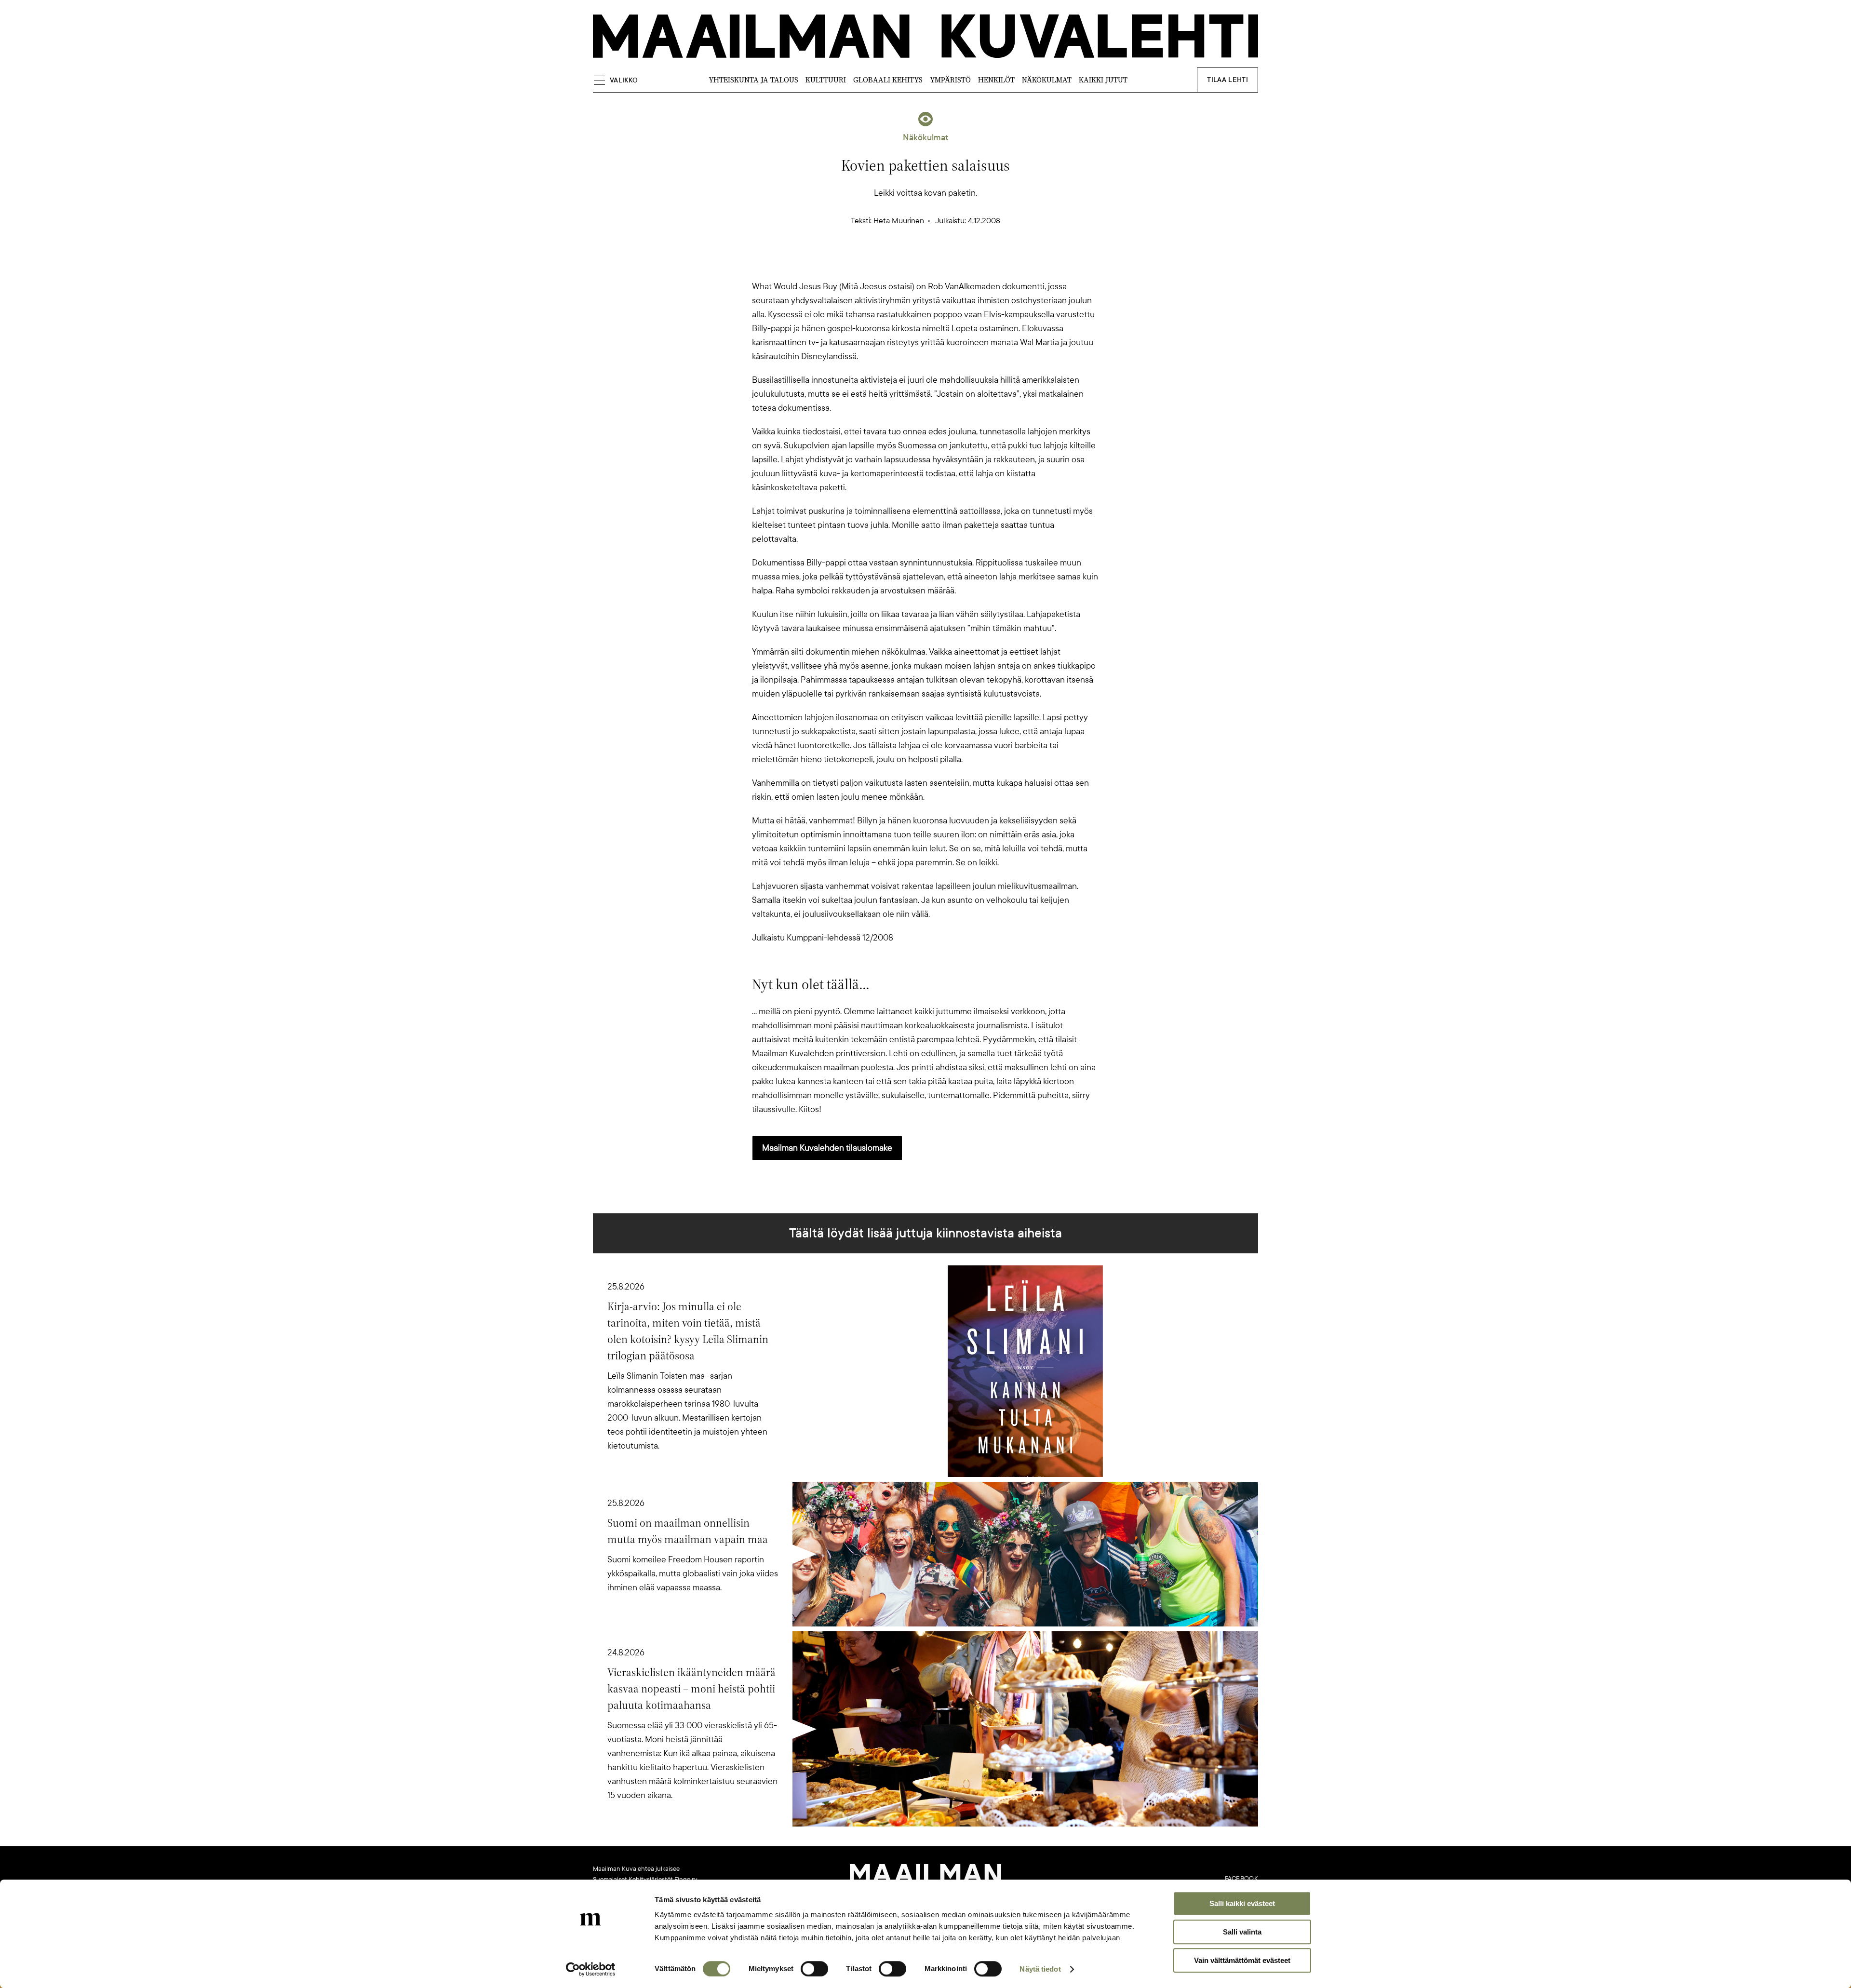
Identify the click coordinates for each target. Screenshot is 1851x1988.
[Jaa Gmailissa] (910, 263)
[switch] (814, 1969)
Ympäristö (950, 80)
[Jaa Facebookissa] (941, 263)
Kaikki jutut (1103, 80)
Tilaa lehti (1227, 80)
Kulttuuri (826, 80)
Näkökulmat (1047, 80)
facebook (1241, 1879)
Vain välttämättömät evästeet (1242, 1960)
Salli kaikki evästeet (1242, 1903)
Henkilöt (996, 80)
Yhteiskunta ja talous (753, 80)
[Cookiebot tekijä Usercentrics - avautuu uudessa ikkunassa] (591, 1969)
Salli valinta (1242, 1932)
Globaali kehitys (888, 80)
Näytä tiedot (1040, 1969)
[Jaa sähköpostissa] (972, 263)
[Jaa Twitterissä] (879, 263)
